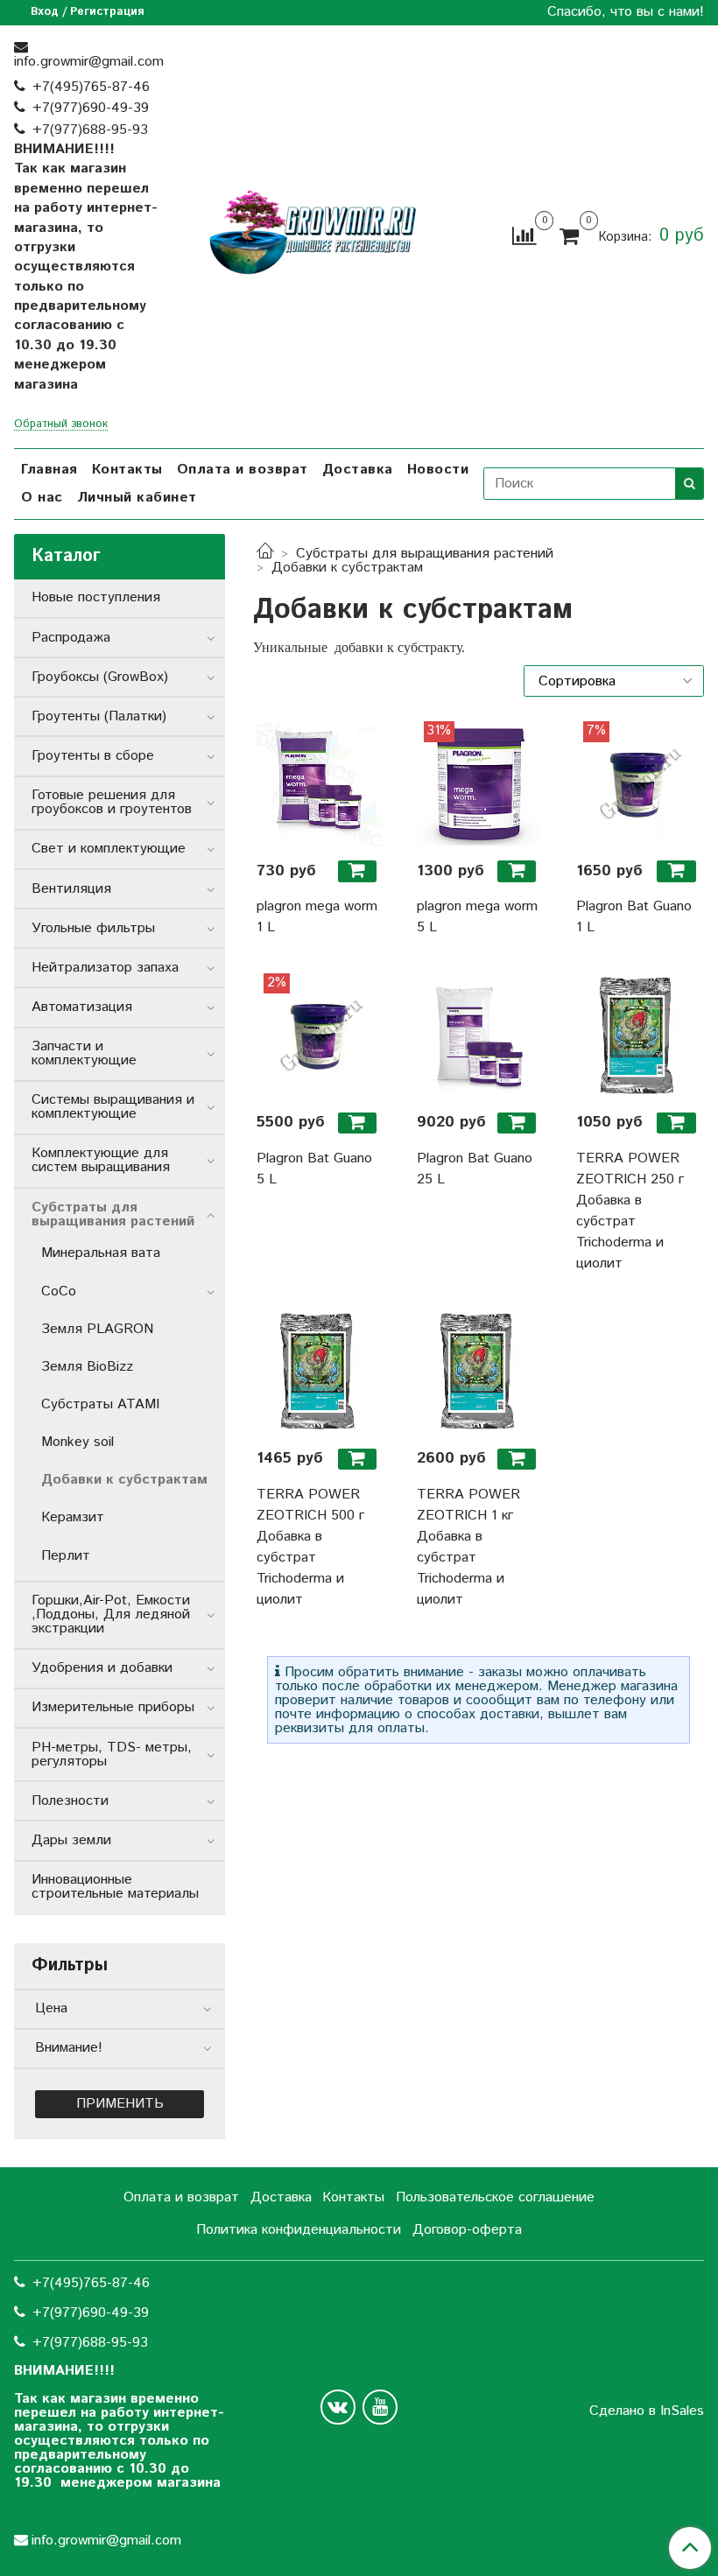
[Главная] (265, 554)
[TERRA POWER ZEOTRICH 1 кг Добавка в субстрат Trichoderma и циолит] (479, 1372)
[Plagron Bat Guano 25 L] (479, 1035)
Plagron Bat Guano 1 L (634, 917)
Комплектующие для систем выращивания (101, 1160)
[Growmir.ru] (313, 233)
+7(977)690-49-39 (91, 108)
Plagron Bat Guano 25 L (475, 1169)
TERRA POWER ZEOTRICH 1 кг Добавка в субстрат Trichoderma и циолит (468, 1547)
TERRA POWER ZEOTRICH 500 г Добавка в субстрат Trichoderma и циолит (310, 1547)
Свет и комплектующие (109, 849)
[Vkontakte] (338, 2407)
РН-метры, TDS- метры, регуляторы (112, 1755)
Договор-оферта (467, 2230)
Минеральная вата (101, 1253)
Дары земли (71, 1840)
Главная (49, 470)
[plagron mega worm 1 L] (319, 783)
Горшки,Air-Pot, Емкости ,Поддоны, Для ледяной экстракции (111, 1614)
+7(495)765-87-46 (91, 87)
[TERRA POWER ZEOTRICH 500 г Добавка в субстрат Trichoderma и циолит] (319, 1372)
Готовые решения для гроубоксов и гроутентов (112, 802)
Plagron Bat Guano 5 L (314, 1169)
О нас (42, 498)
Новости (438, 470)
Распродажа (71, 638)
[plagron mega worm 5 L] (479, 783)
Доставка (358, 470)
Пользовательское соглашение (495, 2197)
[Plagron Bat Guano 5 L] (319, 1035)
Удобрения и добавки (102, 1668)
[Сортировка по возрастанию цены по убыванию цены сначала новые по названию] (614, 681)
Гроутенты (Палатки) (99, 716)
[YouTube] (380, 2407)
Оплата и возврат (243, 470)
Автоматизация (82, 1007)
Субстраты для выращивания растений (425, 554)
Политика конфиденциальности (299, 2230)
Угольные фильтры (93, 928)
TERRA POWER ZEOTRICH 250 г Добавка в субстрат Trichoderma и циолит (630, 1211)
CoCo (59, 1292)
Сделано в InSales (647, 2411)
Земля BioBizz (87, 1367)
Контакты (127, 470)
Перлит (66, 1556)
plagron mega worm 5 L (477, 917)
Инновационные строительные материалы (115, 1887)
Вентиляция (71, 889)
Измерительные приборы (113, 1707)
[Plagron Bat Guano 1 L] (638, 783)
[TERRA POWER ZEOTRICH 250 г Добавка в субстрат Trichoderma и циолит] (638, 1035)
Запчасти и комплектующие (84, 1053)
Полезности (70, 1801)
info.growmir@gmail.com (89, 62)
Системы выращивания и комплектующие (113, 1107)
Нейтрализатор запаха (105, 968)
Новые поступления (96, 597)
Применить (120, 2104)
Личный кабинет (137, 498)
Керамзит (73, 1517)
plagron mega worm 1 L (317, 917)
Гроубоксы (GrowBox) (100, 677)
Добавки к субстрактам (124, 1480)
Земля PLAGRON (97, 1329)
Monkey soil (77, 1442)
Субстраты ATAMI (100, 1404)
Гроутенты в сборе (93, 756)
